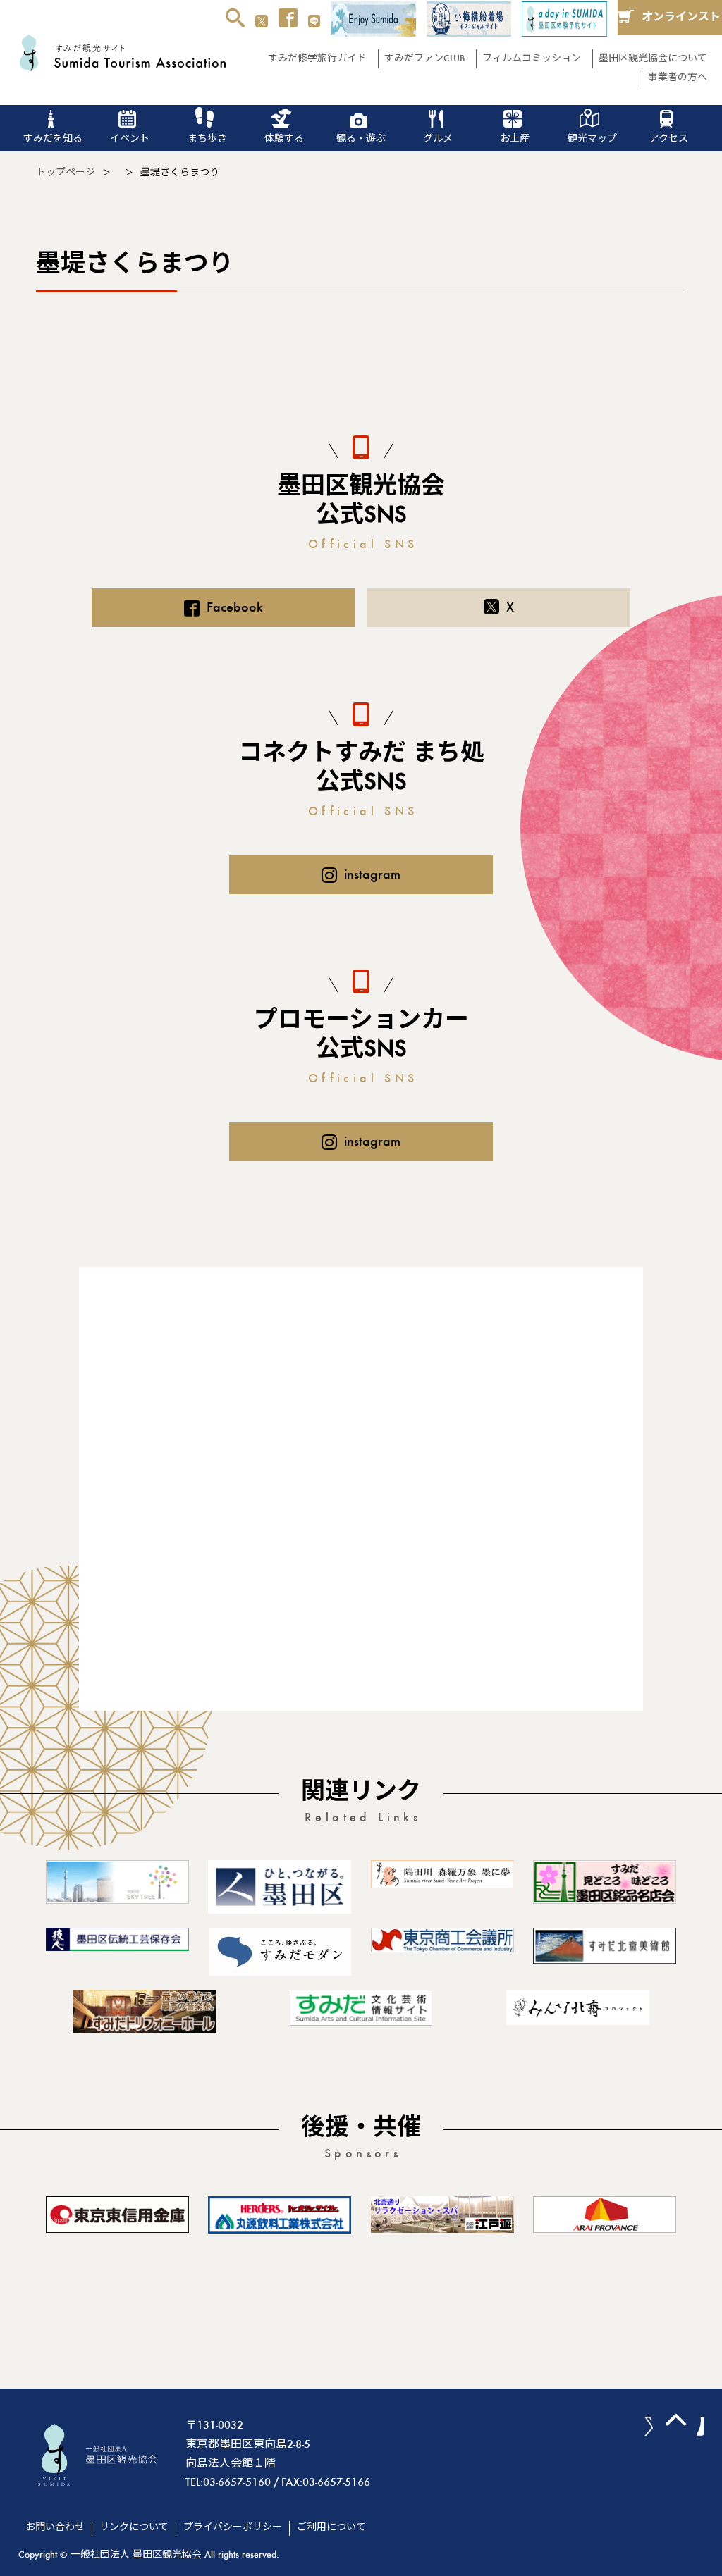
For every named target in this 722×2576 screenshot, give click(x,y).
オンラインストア (681, 24)
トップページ (66, 173)
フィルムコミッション (532, 59)
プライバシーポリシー (233, 2528)
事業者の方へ (678, 78)
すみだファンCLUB (424, 59)
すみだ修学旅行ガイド (317, 59)
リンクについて (134, 2528)
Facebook (235, 608)
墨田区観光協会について (653, 59)
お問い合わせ (55, 2528)
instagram (372, 875)
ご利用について (331, 2528)
